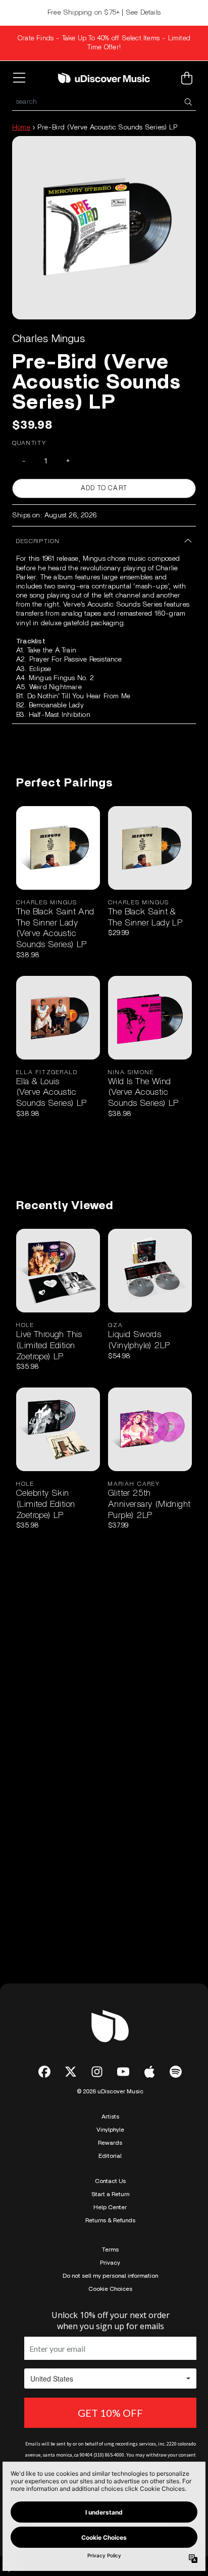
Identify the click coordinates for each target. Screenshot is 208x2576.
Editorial (110, 2156)
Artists (110, 2117)
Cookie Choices (110, 2289)
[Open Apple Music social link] (149, 2072)
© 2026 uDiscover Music (110, 2091)
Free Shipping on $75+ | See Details (104, 13)
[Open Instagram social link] (97, 2072)
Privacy (110, 2263)
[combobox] (104, 102)
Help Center (110, 2207)
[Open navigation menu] (21, 78)
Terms (110, 2250)
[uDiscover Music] (104, 78)
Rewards (110, 2143)
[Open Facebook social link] (44, 2072)
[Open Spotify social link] (176, 2072)
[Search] (188, 102)
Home (21, 127)
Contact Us (110, 2181)
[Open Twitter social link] (71, 2072)
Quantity (29, 443)
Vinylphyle (110, 2130)
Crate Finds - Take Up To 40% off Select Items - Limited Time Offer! (104, 43)
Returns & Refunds (110, 2220)
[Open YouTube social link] (123, 2072)
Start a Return (110, 2194)
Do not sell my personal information (110, 2276)
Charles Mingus (48, 339)
